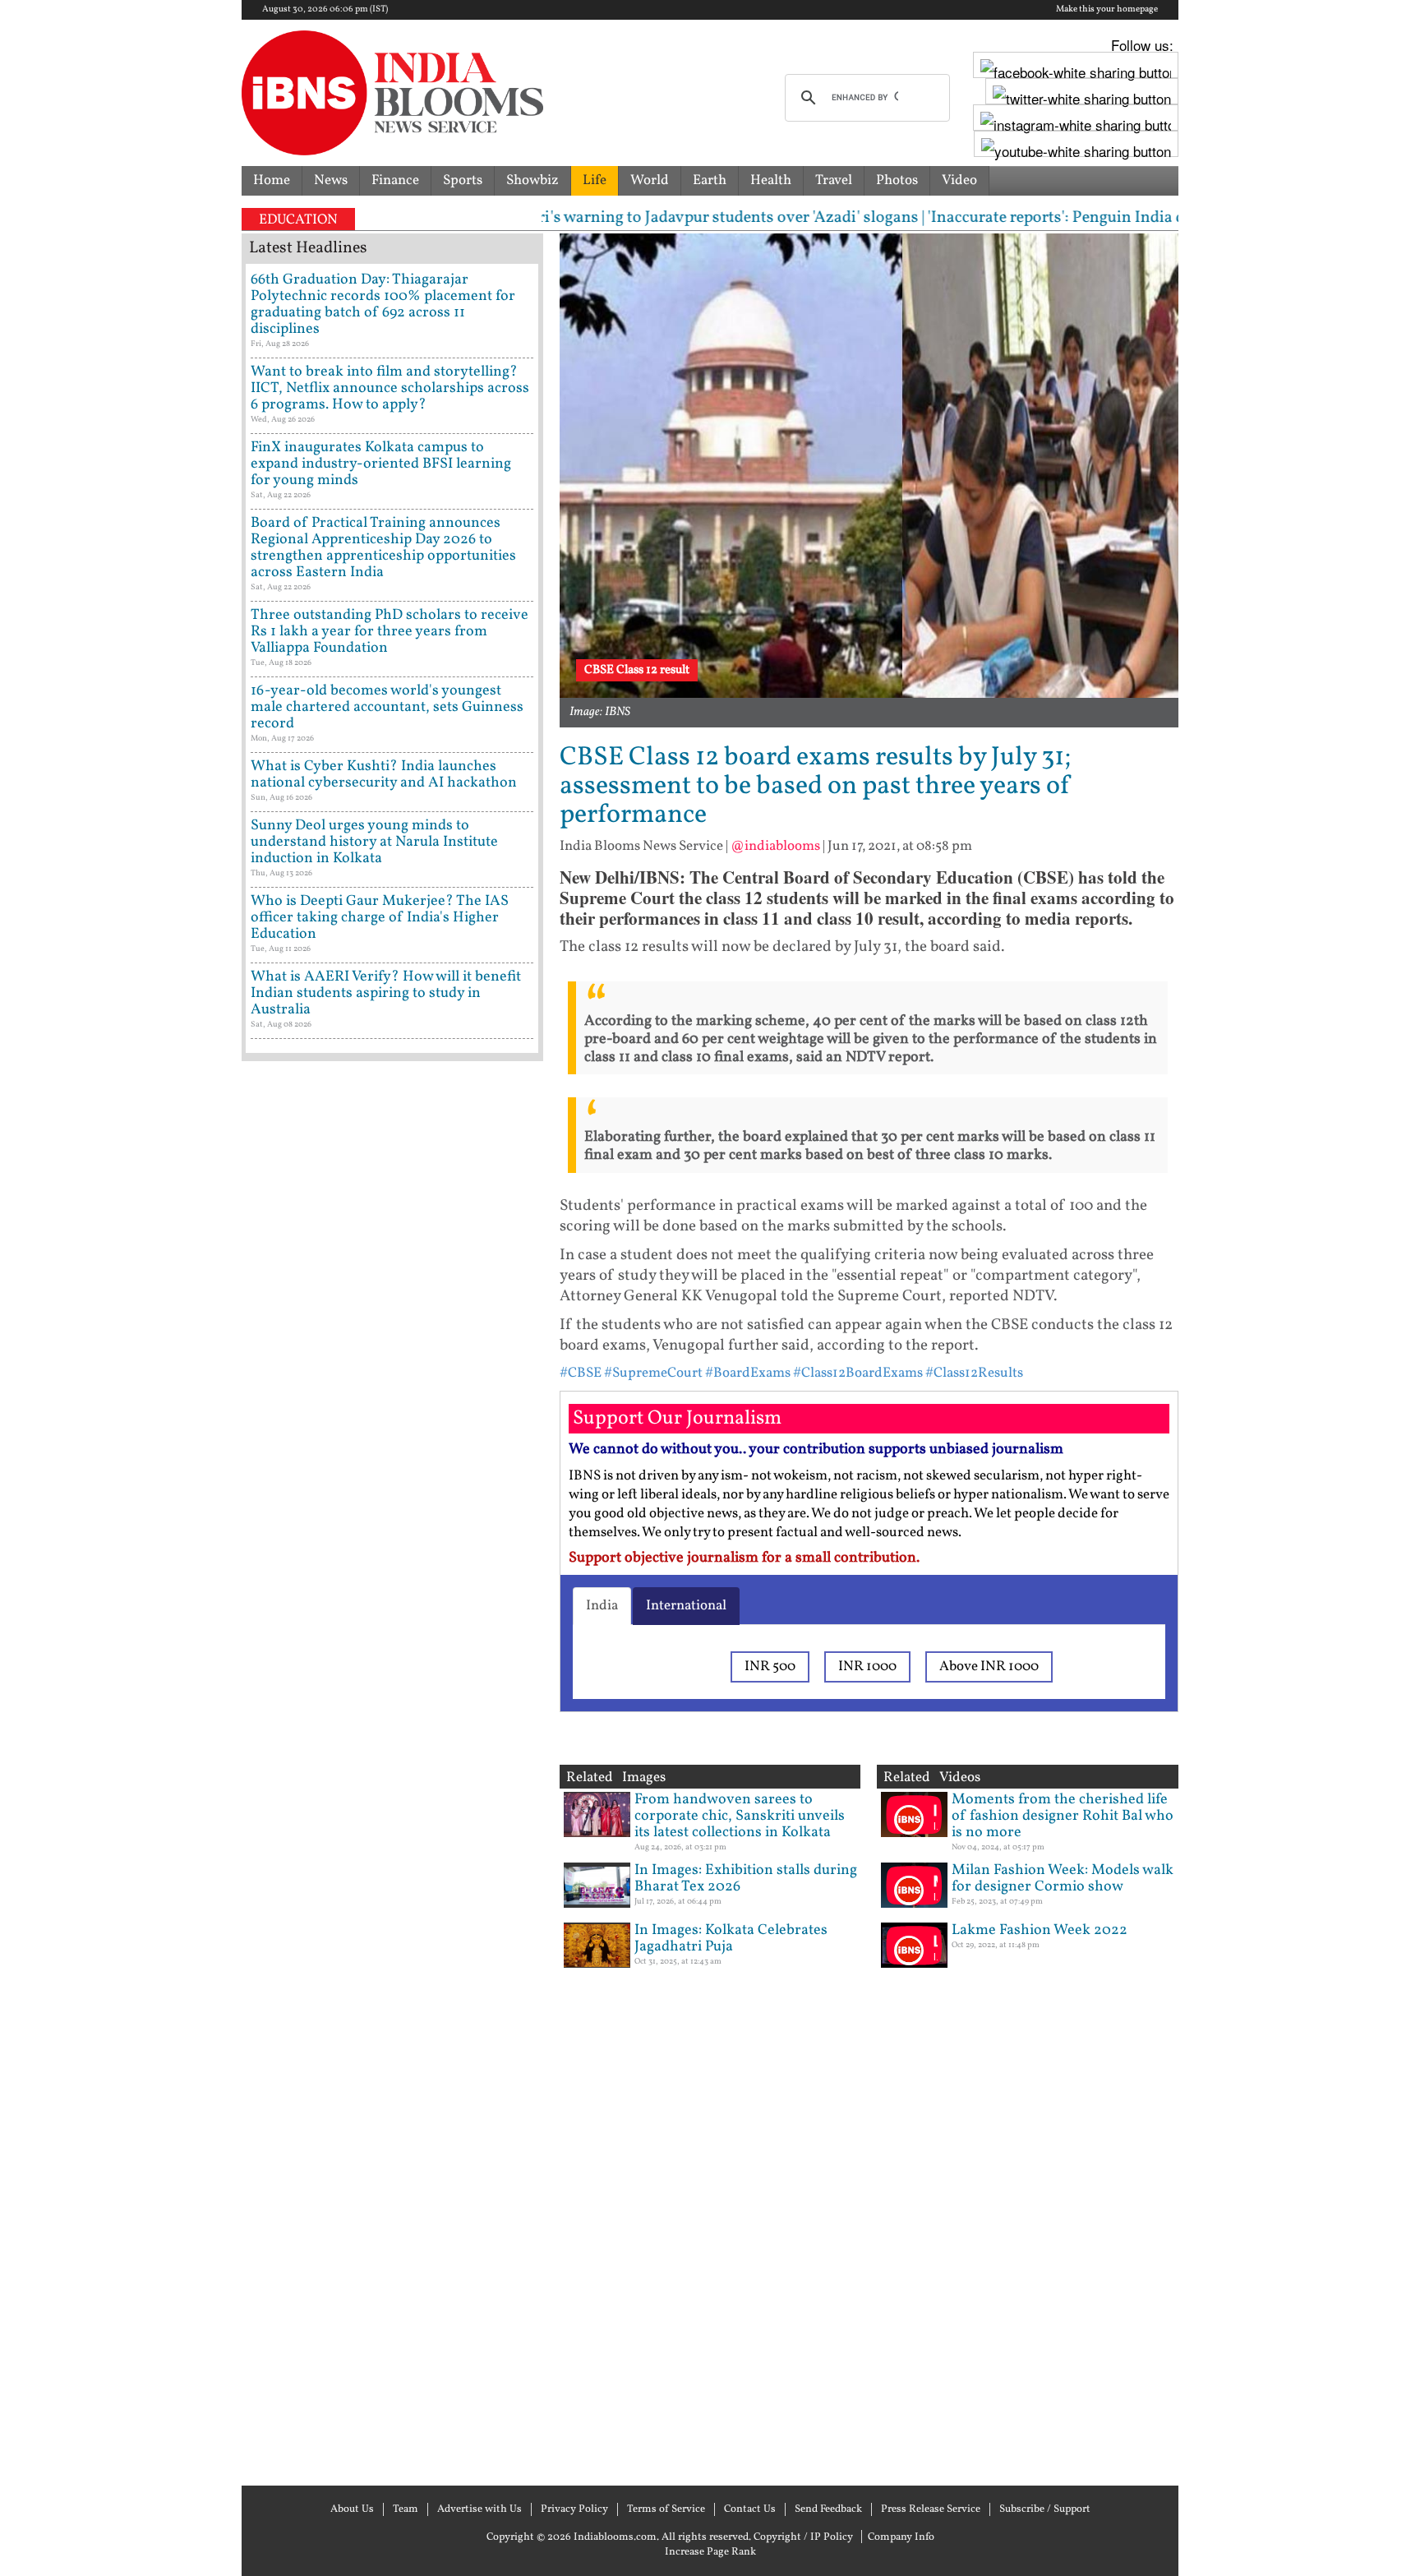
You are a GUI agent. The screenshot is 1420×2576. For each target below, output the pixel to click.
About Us (352, 2509)
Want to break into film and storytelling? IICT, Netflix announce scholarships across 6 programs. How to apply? (390, 388)
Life (595, 180)
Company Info (901, 2537)
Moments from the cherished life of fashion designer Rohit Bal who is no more (1063, 1816)
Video (959, 180)
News (331, 180)
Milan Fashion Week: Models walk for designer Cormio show (1063, 1879)
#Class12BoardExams (858, 1373)
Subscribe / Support (1045, 2509)
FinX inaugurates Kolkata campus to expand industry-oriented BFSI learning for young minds (381, 464)
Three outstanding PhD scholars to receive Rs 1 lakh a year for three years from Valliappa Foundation (390, 632)
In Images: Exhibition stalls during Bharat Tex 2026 (746, 1879)
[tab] (602, 1606)
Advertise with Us (479, 2509)
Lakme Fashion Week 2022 (1040, 1930)
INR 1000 (867, 1667)
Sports (463, 180)
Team (406, 2509)
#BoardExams (748, 1373)
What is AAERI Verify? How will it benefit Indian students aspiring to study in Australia (386, 993)
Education (298, 220)
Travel (834, 180)
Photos (897, 180)
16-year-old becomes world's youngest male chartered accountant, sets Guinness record (387, 707)
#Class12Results (974, 1373)
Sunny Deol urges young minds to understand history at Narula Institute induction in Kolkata (374, 842)
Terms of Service (666, 2509)
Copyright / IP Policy (803, 2537)
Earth (710, 180)
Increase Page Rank (710, 2552)
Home (272, 180)
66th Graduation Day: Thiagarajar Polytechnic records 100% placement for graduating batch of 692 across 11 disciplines (383, 305)
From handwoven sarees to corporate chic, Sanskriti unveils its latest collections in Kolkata (740, 1816)
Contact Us (750, 2509)
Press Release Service (931, 2509)
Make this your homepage (1107, 10)
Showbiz (532, 180)
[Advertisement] (392, 1771)
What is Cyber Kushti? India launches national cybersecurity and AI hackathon (384, 775)
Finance (395, 180)
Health (771, 180)
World (650, 180)
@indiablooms (775, 846)
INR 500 (770, 1667)
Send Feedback (828, 2509)
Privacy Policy (574, 2509)
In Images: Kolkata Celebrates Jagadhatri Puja (731, 1939)
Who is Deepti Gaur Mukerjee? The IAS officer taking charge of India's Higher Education (380, 918)
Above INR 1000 (989, 1667)
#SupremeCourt (653, 1373)
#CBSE (581, 1373)
